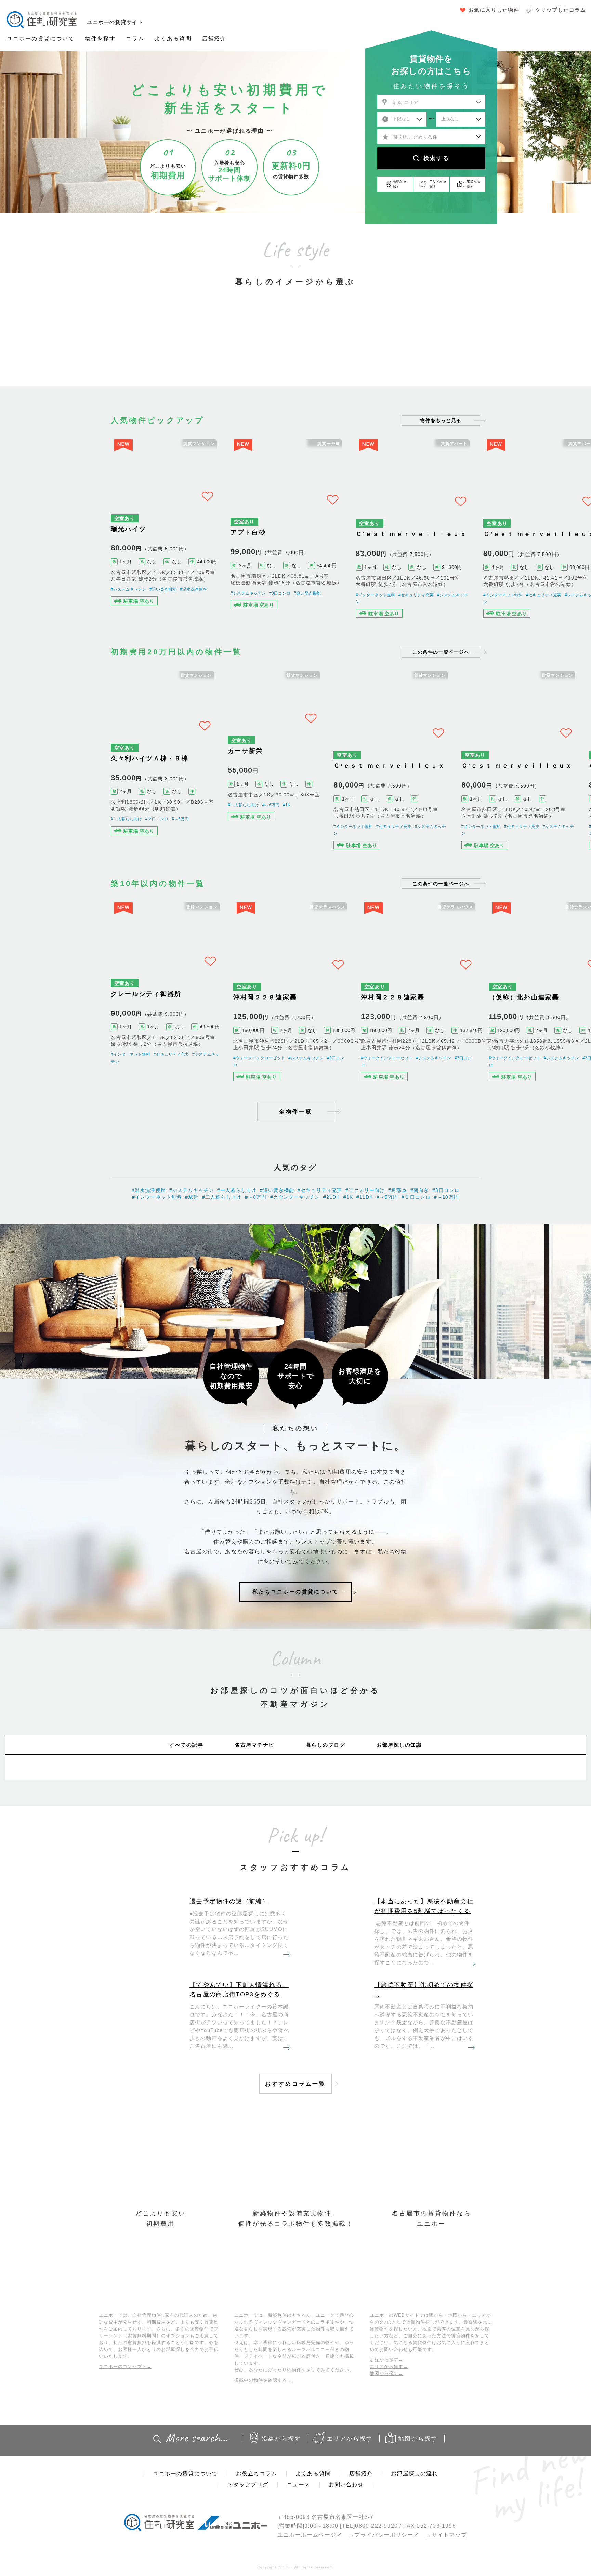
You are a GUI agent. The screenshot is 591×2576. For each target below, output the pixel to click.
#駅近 (192, 1247)
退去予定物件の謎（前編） (229, 1951)
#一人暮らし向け (126, 840)
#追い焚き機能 (163, 595)
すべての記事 (186, 1794)
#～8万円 (256, 1247)
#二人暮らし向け (222, 1247)
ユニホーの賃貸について (41, 38)
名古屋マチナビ (254, 1794)
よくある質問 (173, 38)
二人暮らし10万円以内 (233, 348)
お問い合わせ (346, 2534)
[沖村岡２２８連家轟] (296, 1028)
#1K (298, 834)
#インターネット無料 (386, 602)
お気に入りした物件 (494, 10)
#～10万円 (446, 1247)
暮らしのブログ (326, 1794)
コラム (135, 38)
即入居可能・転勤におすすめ (358, 348)
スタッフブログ (248, 2534)
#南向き (420, 1240)
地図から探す (418, 2488)
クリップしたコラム (561, 10)
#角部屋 (398, 1240)
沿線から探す (282, 2488)
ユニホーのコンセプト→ (125, 2416)
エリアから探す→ (389, 2416)
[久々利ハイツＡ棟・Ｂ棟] (168, 779)
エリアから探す (350, 2488)
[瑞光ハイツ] (168, 534)
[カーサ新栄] (296, 779)
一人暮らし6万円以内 (170, 348)
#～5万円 (180, 840)
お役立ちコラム (257, 2523)
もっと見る (441, 420)
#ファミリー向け (365, 1240)
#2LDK (332, 1247)
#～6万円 (282, 834)
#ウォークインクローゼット (265, 1101)
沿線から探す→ (386, 2409)
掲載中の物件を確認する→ (263, 2429)
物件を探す (100, 38)
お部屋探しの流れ (414, 2523)
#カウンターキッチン (295, 1247)
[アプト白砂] (296, 534)
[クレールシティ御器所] (168, 1028)
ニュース (298, 2534)
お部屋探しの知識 (399, 1794)
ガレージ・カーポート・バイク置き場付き (421, 348)
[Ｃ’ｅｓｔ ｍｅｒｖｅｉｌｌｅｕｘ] (424, 534)
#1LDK (365, 1247)
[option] (170, 335)
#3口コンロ (288, 595)
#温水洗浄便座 (193, 595)
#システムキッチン (128, 595)
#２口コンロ (157, 840)
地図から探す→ (386, 2423)
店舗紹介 (214, 38)
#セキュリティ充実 (43, 602)
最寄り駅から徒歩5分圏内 (295, 348)
